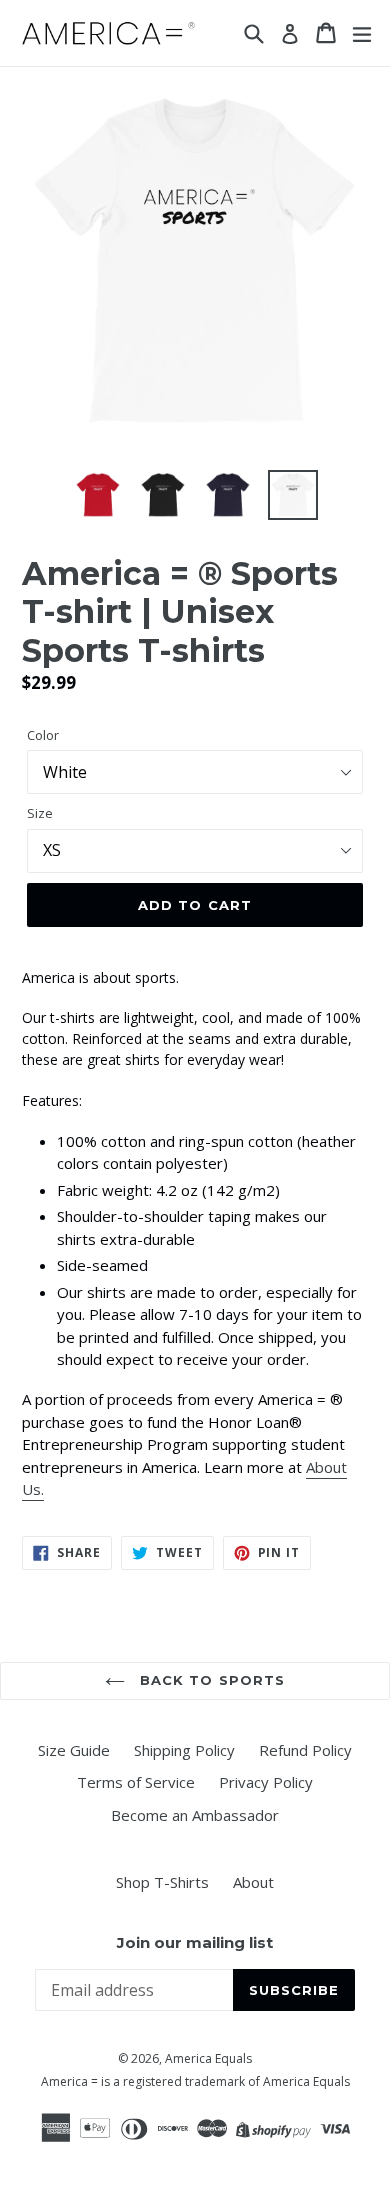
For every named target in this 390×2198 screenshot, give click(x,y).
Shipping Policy (184, 1750)
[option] (97, 495)
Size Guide (74, 1750)
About (253, 1882)
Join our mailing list (195, 1943)
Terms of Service (136, 1782)
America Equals (208, 2058)
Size (40, 813)
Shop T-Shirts (162, 1882)
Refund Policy (305, 1750)
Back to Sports (210, 1680)
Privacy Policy (266, 1782)
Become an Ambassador (195, 1815)
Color (43, 735)
